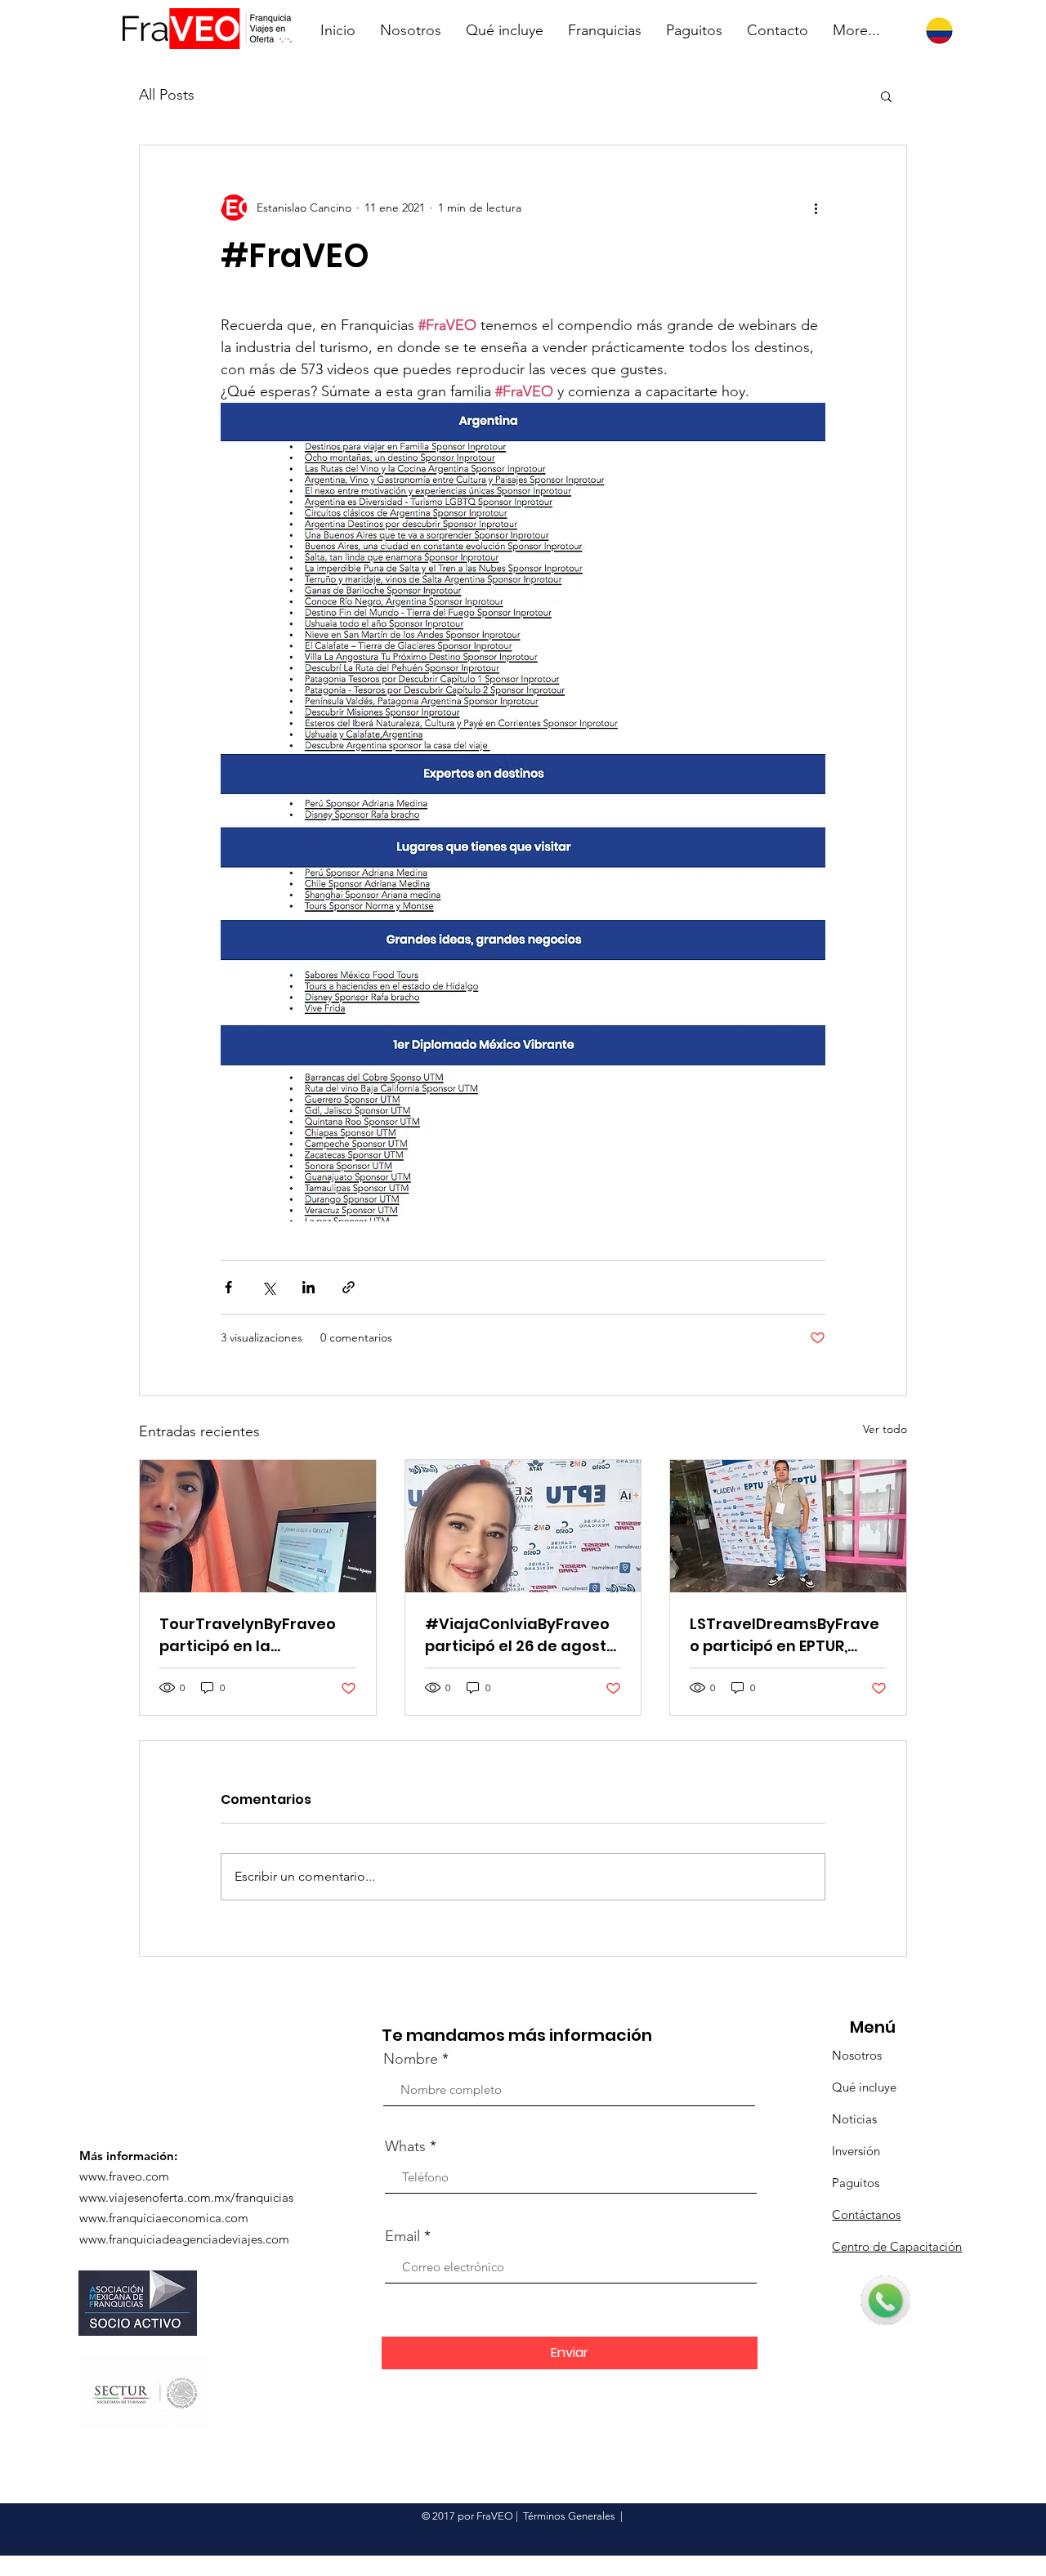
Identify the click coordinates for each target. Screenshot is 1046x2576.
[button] (886, 96)
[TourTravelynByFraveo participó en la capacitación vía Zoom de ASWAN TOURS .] (258, 1526)
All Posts (167, 95)
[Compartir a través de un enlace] (349, 1287)
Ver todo (885, 1429)
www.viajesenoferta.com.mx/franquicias (186, 2197)
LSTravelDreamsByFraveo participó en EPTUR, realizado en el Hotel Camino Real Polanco (784, 1635)
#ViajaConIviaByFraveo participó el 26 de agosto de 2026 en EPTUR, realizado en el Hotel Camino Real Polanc (521, 1635)
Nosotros (857, 2055)
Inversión (856, 2151)
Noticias (854, 2119)
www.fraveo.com (124, 2176)
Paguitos (856, 2183)
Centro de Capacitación (897, 2246)
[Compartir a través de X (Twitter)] (268, 1287)
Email (402, 2236)
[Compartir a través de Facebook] (228, 1287)
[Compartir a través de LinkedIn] (308, 1287)
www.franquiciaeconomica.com (164, 2218)
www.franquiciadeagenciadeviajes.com (184, 2239)
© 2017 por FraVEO (467, 2516)
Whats (405, 2146)
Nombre (411, 2059)
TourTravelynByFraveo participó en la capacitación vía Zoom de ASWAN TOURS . (248, 1635)
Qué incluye (864, 2087)
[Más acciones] (816, 208)
